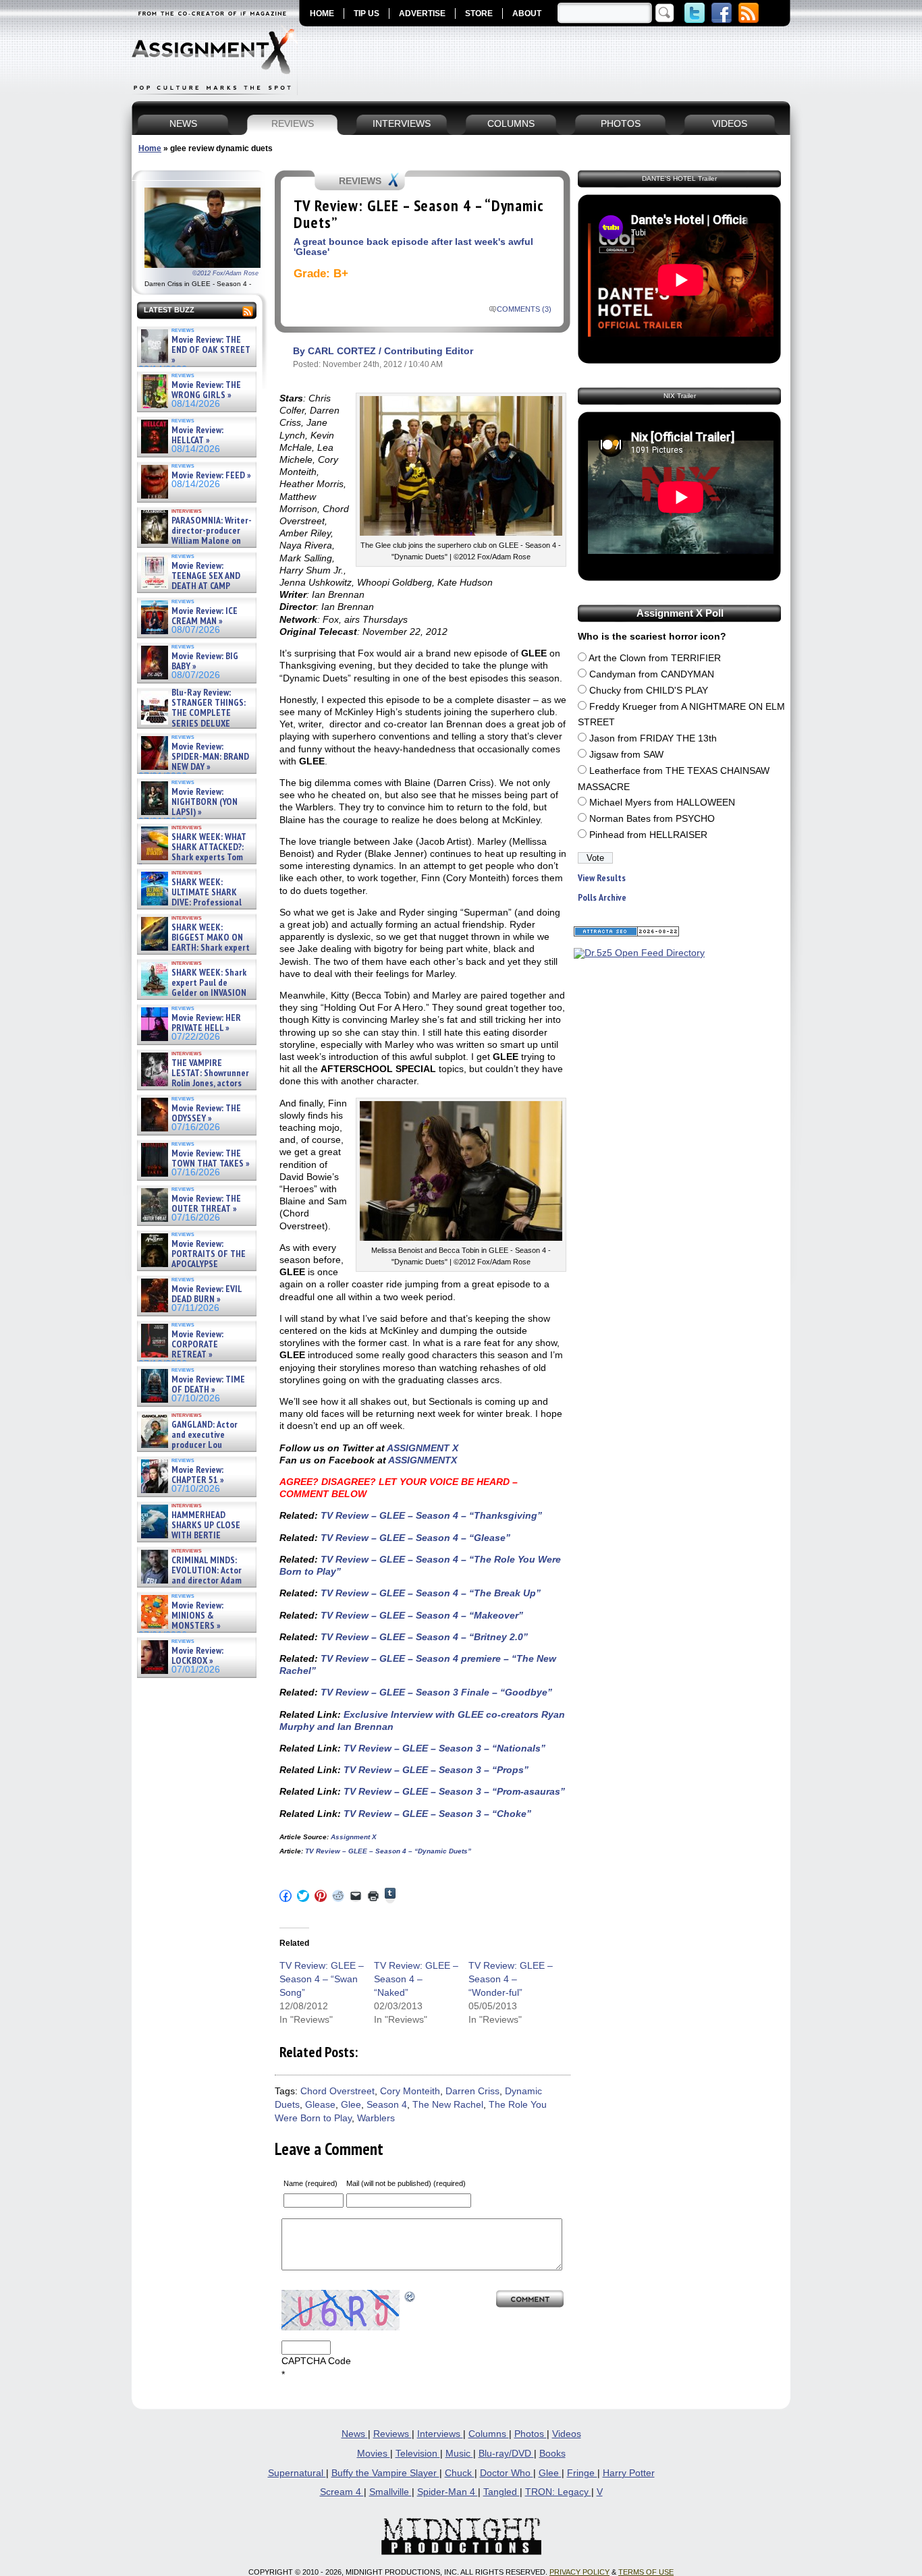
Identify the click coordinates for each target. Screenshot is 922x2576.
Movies (374, 2454)
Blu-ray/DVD (506, 2454)
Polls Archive (602, 898)
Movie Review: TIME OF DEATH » (208, 1385)
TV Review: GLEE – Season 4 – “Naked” (416, 1979)
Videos (567, 2434)
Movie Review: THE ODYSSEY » (206, 1114)
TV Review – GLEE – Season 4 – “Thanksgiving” (430, 1515)
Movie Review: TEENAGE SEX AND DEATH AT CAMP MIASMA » (189, 582)
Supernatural (297, 2473)
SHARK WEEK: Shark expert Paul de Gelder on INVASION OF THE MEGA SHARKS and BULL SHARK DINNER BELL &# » (194, 999)
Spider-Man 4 (448, 2492)
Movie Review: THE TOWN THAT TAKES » (211, 1159)
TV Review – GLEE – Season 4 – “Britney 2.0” (423, 1637)
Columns (489, 2434)
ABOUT (527, 13)
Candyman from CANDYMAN (652, 674)
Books (552, 2454)
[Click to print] (373, 1896)
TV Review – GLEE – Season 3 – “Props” (435, 1770)
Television (418, 2454)
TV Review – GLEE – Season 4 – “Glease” (414, 1538)
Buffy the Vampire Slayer (385, 2473)
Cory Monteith (410, 2091)
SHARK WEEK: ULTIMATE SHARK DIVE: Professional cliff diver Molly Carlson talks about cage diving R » (195, 903)
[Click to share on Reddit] (338, 1896)
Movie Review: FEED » (211, 475)
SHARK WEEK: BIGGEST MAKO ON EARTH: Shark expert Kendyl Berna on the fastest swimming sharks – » (194, 948)
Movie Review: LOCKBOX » (197, 1656)
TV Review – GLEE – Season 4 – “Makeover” (421, 1615)
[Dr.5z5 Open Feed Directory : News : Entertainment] (639, 953)
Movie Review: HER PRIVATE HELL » (206, 1023)
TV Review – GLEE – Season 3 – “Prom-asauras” (453, 1791)
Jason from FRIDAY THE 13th (653, 738)
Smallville (390, 2492)
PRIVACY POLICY (579, 2572)
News (355, 2434)
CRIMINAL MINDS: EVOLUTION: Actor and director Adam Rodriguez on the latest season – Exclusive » (190, 1581)
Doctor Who (507, 2473)
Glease (320, 2105)
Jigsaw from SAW (626, 755)
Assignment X (354, 1837)
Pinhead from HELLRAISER (648, 835)
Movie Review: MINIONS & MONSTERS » (197, 1616)
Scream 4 (342, 2492)
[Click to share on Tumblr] (390, 1896)
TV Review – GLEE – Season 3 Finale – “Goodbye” (435, 1692)
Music (459, 2454)
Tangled (501, 2492)
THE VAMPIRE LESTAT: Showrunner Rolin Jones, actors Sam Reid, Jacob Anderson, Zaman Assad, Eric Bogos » (194, 1084)
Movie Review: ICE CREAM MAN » (205, 616)
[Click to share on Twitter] (303, 1896)
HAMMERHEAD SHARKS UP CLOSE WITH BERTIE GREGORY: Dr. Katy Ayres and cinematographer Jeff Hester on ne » (194, 1541)
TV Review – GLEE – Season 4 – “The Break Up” (429, 1593)
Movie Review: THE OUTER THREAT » (206, 1204)
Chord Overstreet (337, 2091)
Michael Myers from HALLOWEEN (662, 803)
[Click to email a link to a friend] (356, 1896)
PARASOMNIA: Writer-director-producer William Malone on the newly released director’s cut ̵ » (195, 541)
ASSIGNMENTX (423, 1460)
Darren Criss (472, 2091)
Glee (351, 2105)
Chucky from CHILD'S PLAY (649, 691)
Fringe (582, 2473)
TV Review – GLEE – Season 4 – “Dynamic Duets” (387, 1851)
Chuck (460, 2473)
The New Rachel (448, 2105)
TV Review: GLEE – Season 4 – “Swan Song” (322, 1979)
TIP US (367, 13)
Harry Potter (629, 2473)
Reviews (392, 2434)
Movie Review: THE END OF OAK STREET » (211, 350)
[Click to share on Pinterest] (321, 1896)
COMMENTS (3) (524, 309)
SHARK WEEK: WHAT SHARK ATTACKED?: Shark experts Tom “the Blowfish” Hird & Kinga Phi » (192, 858)
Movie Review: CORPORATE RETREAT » (197, 1345)
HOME (322, 13)
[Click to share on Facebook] (286, 1896)
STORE (479, 13)
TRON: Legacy (558, 2492)
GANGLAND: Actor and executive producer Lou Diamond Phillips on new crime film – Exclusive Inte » (195, 1446)
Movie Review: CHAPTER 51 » (198, 1475)
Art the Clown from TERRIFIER (655, 658)
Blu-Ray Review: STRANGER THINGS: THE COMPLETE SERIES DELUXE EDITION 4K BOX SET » (192, 713)
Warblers (376, 2118)
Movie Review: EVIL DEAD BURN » (207, 1294)
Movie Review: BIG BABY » (205, 662)
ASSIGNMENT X (423, 1448)
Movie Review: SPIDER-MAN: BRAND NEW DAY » (210, 757)
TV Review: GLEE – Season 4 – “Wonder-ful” (511, 1979)
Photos (531, 2434)
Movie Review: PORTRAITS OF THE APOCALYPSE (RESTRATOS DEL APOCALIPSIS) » (192, 1265)
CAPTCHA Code (316, 2361)
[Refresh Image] (410, 2296)
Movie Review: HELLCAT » (197, 436)
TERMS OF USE (646, 2572)
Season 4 (387, 2105)
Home (150, 148)
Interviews (440, 2434)
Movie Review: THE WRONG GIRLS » (206, 390)
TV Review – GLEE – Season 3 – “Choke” (436, 1814)
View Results (602, 878)
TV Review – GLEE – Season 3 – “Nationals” (443, 1748)
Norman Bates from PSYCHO (652, 819)
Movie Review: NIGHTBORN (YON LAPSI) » (205, 802)
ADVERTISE (422, 13)
